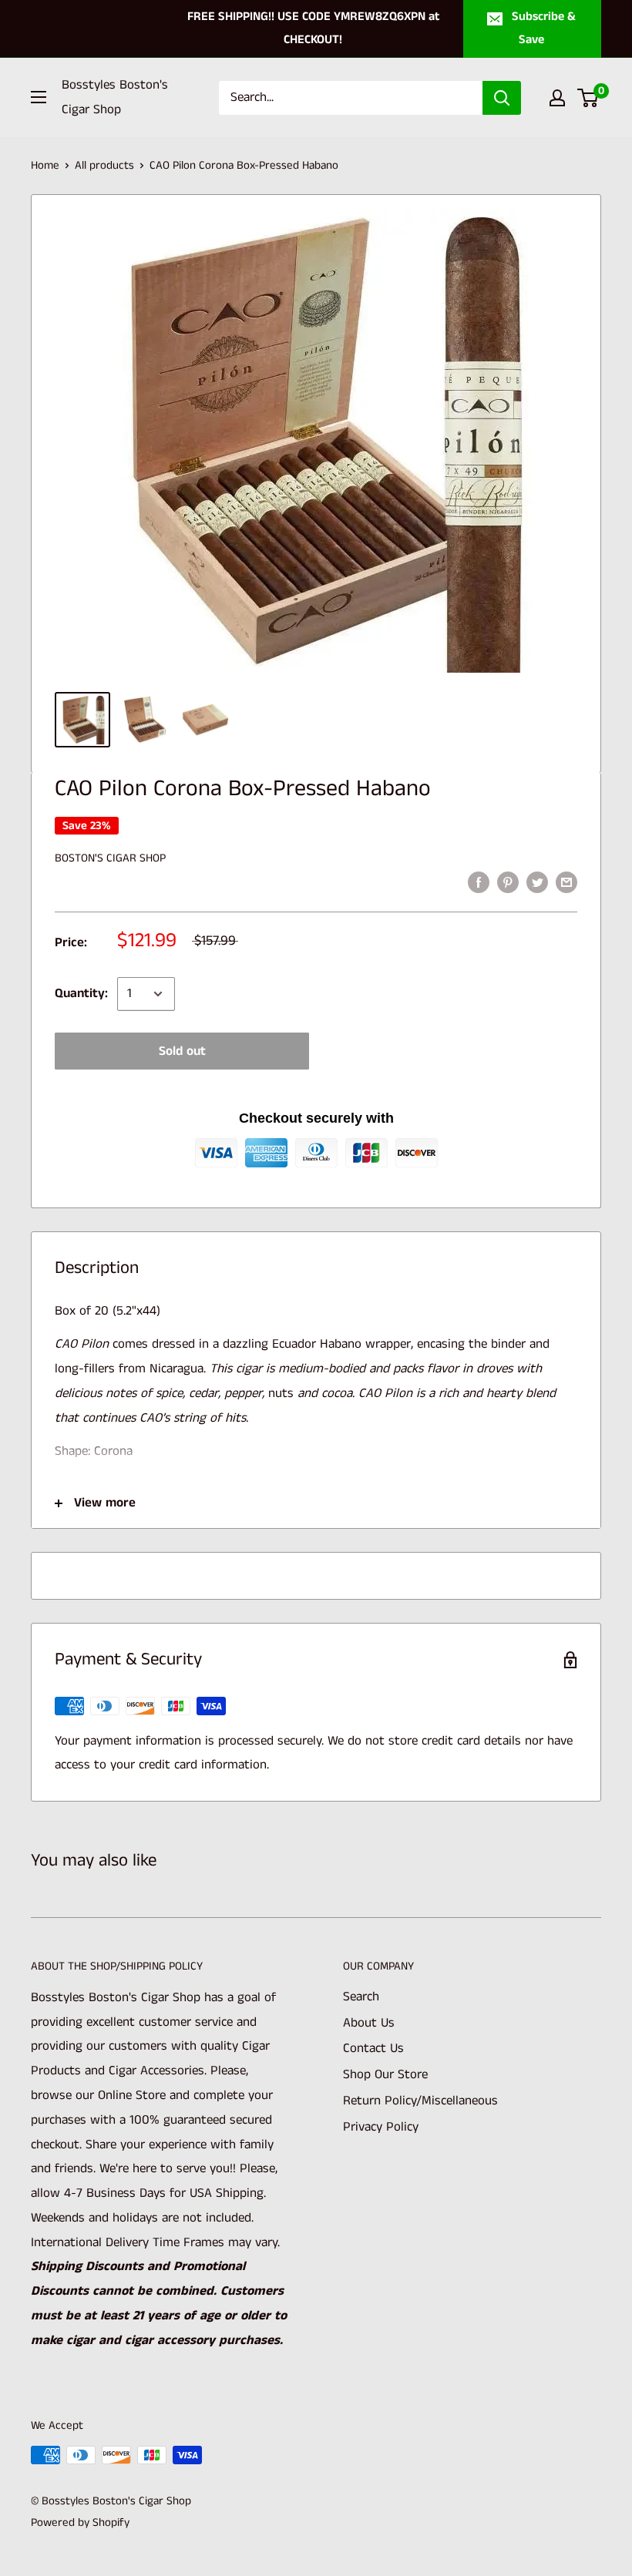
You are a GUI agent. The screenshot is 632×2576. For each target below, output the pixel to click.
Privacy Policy (381, 2127)
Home (45, 165)
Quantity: (81, 993)
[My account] (557, 98)
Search (361, 1997)
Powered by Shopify (80, 2522)
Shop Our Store (385, 2074)
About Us (369, 2023)
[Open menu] (39, 97)
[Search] (502, 98)
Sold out (182, 1051)
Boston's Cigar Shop (110, 858)
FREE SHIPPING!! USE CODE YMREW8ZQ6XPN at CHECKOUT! (313, 28)
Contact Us (373, 2048)
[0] (588, 98)
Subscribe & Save (544, 28)
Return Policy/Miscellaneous (420, 2101)
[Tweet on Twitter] (537, 882)
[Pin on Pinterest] (508, 882)
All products (104, 165)
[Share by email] (566, 882)
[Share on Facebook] (479, 882)
